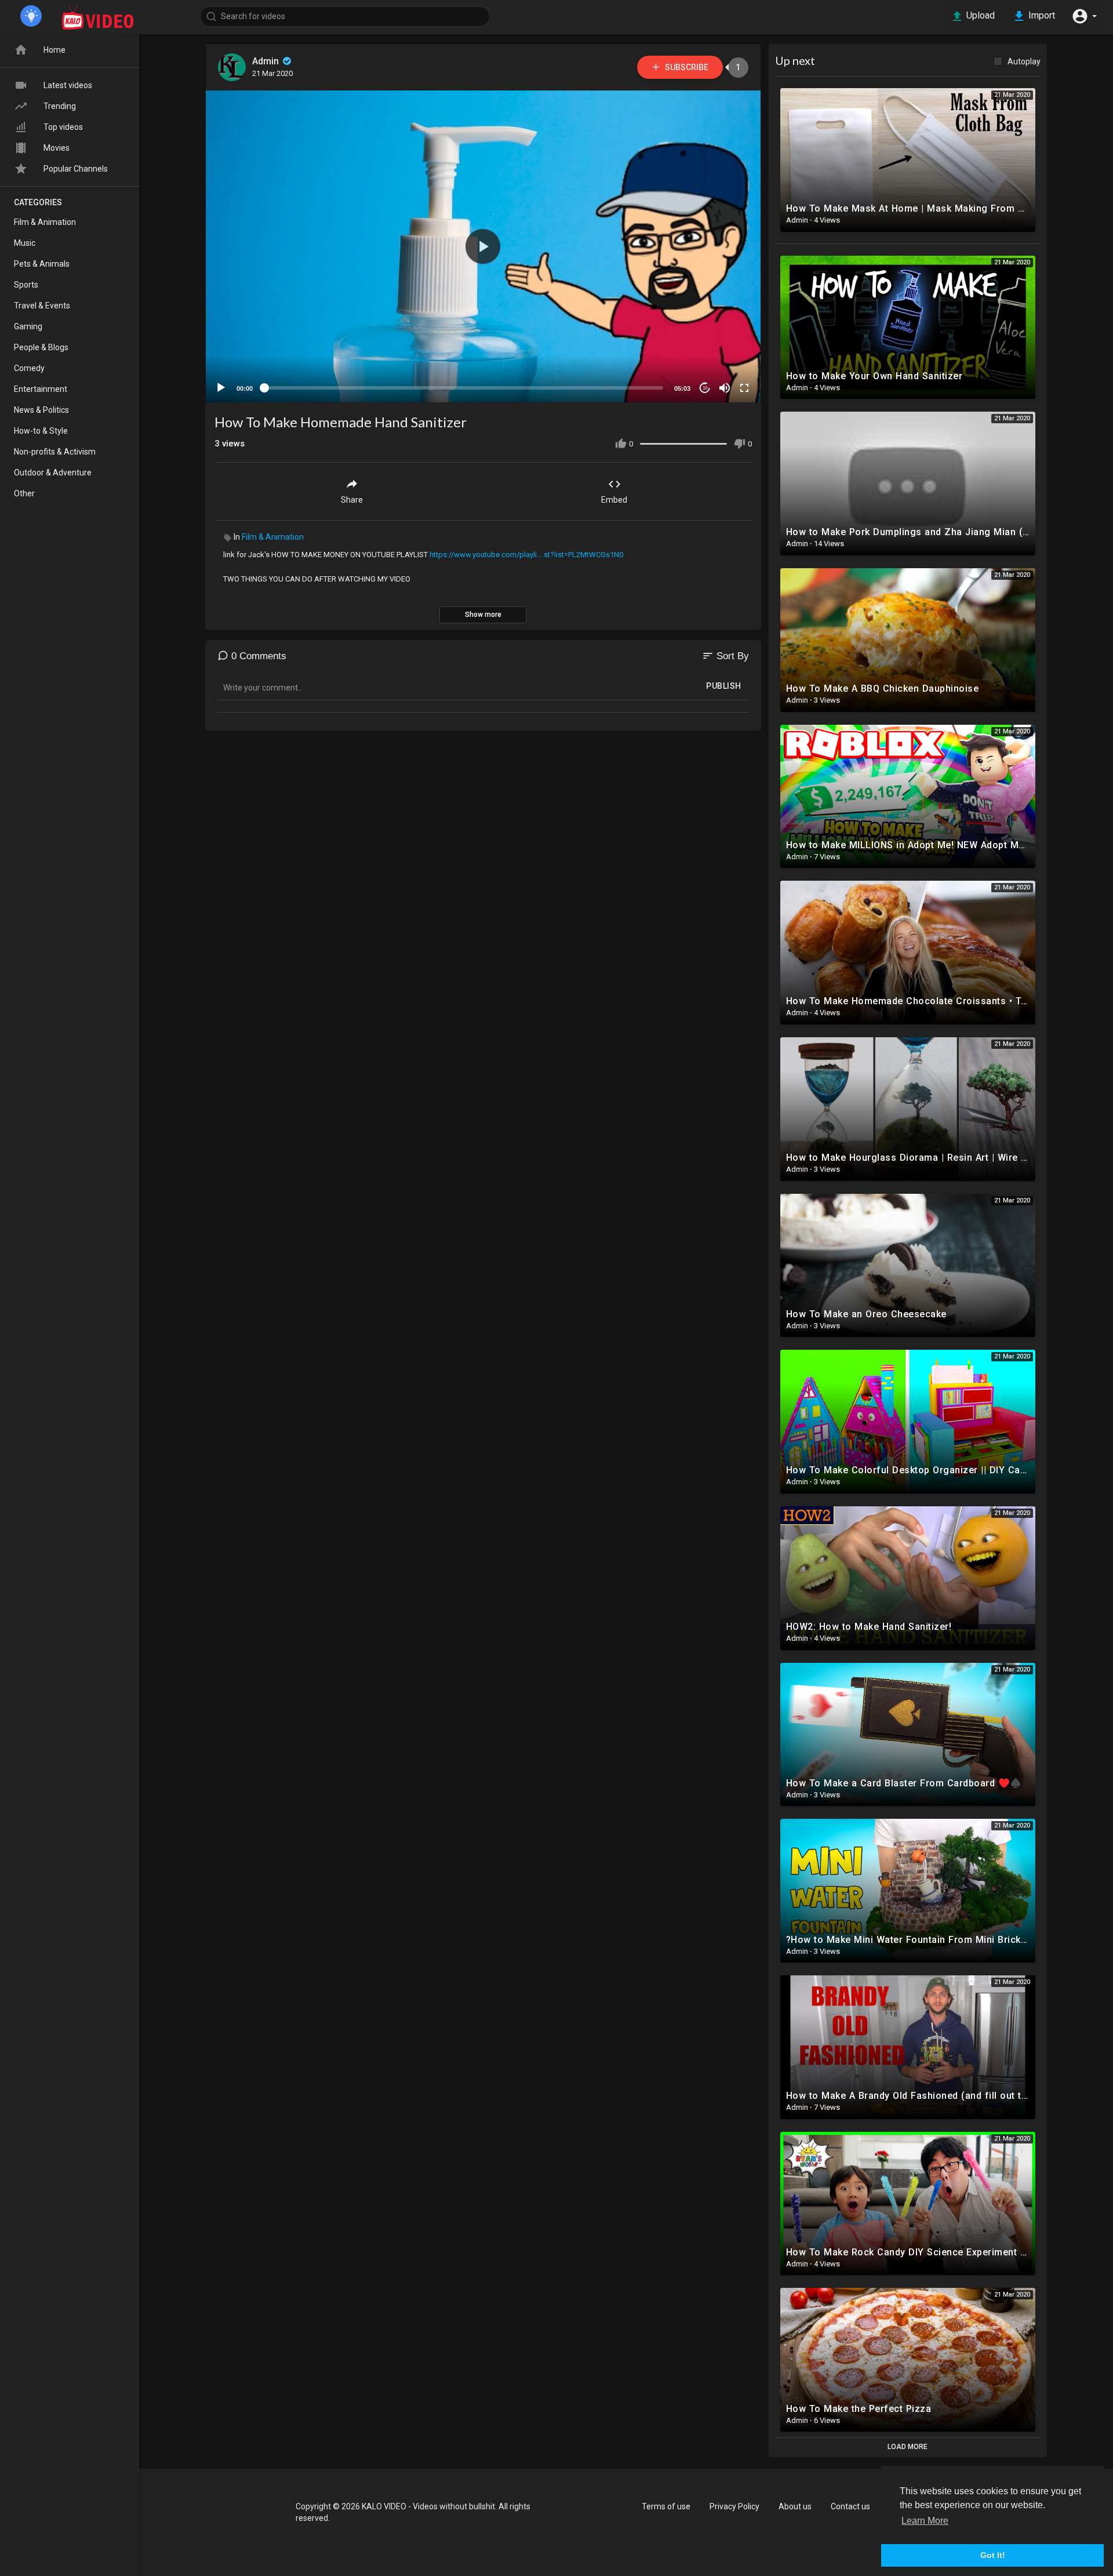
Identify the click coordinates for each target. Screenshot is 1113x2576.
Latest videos (68, 85)
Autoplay (1024, 61)
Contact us (850, 2506)
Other (24, 493)
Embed (614, 500)
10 (705, 388)
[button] (1084, 16)
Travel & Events (42, 306)
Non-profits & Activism (55, 452)
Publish (724, 686)
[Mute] (725, 388)
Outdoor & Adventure (53, 473)
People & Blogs (41, 347)
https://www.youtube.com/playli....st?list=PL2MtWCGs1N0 (526, 555)
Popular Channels (76, 169)
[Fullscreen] (744, 388)
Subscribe (686, 67)
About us (795, 2506)
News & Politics (41, 410)
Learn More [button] (925, 2521)
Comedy (29, 368)
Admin (267, 61)
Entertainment (41, 389)
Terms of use (666, 2506)
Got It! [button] (993, 2555)
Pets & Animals (42, 264)
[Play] (221, 388)
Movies (57, 148)
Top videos (63, 127)
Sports (26, 285)
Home (54, 50)
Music (25, 243)
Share (352, 500)
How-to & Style (41, 431)
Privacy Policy (734, 2506)
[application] (483, 246)
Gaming (28, 326)
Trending (60, 106)
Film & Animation (273, 537)
